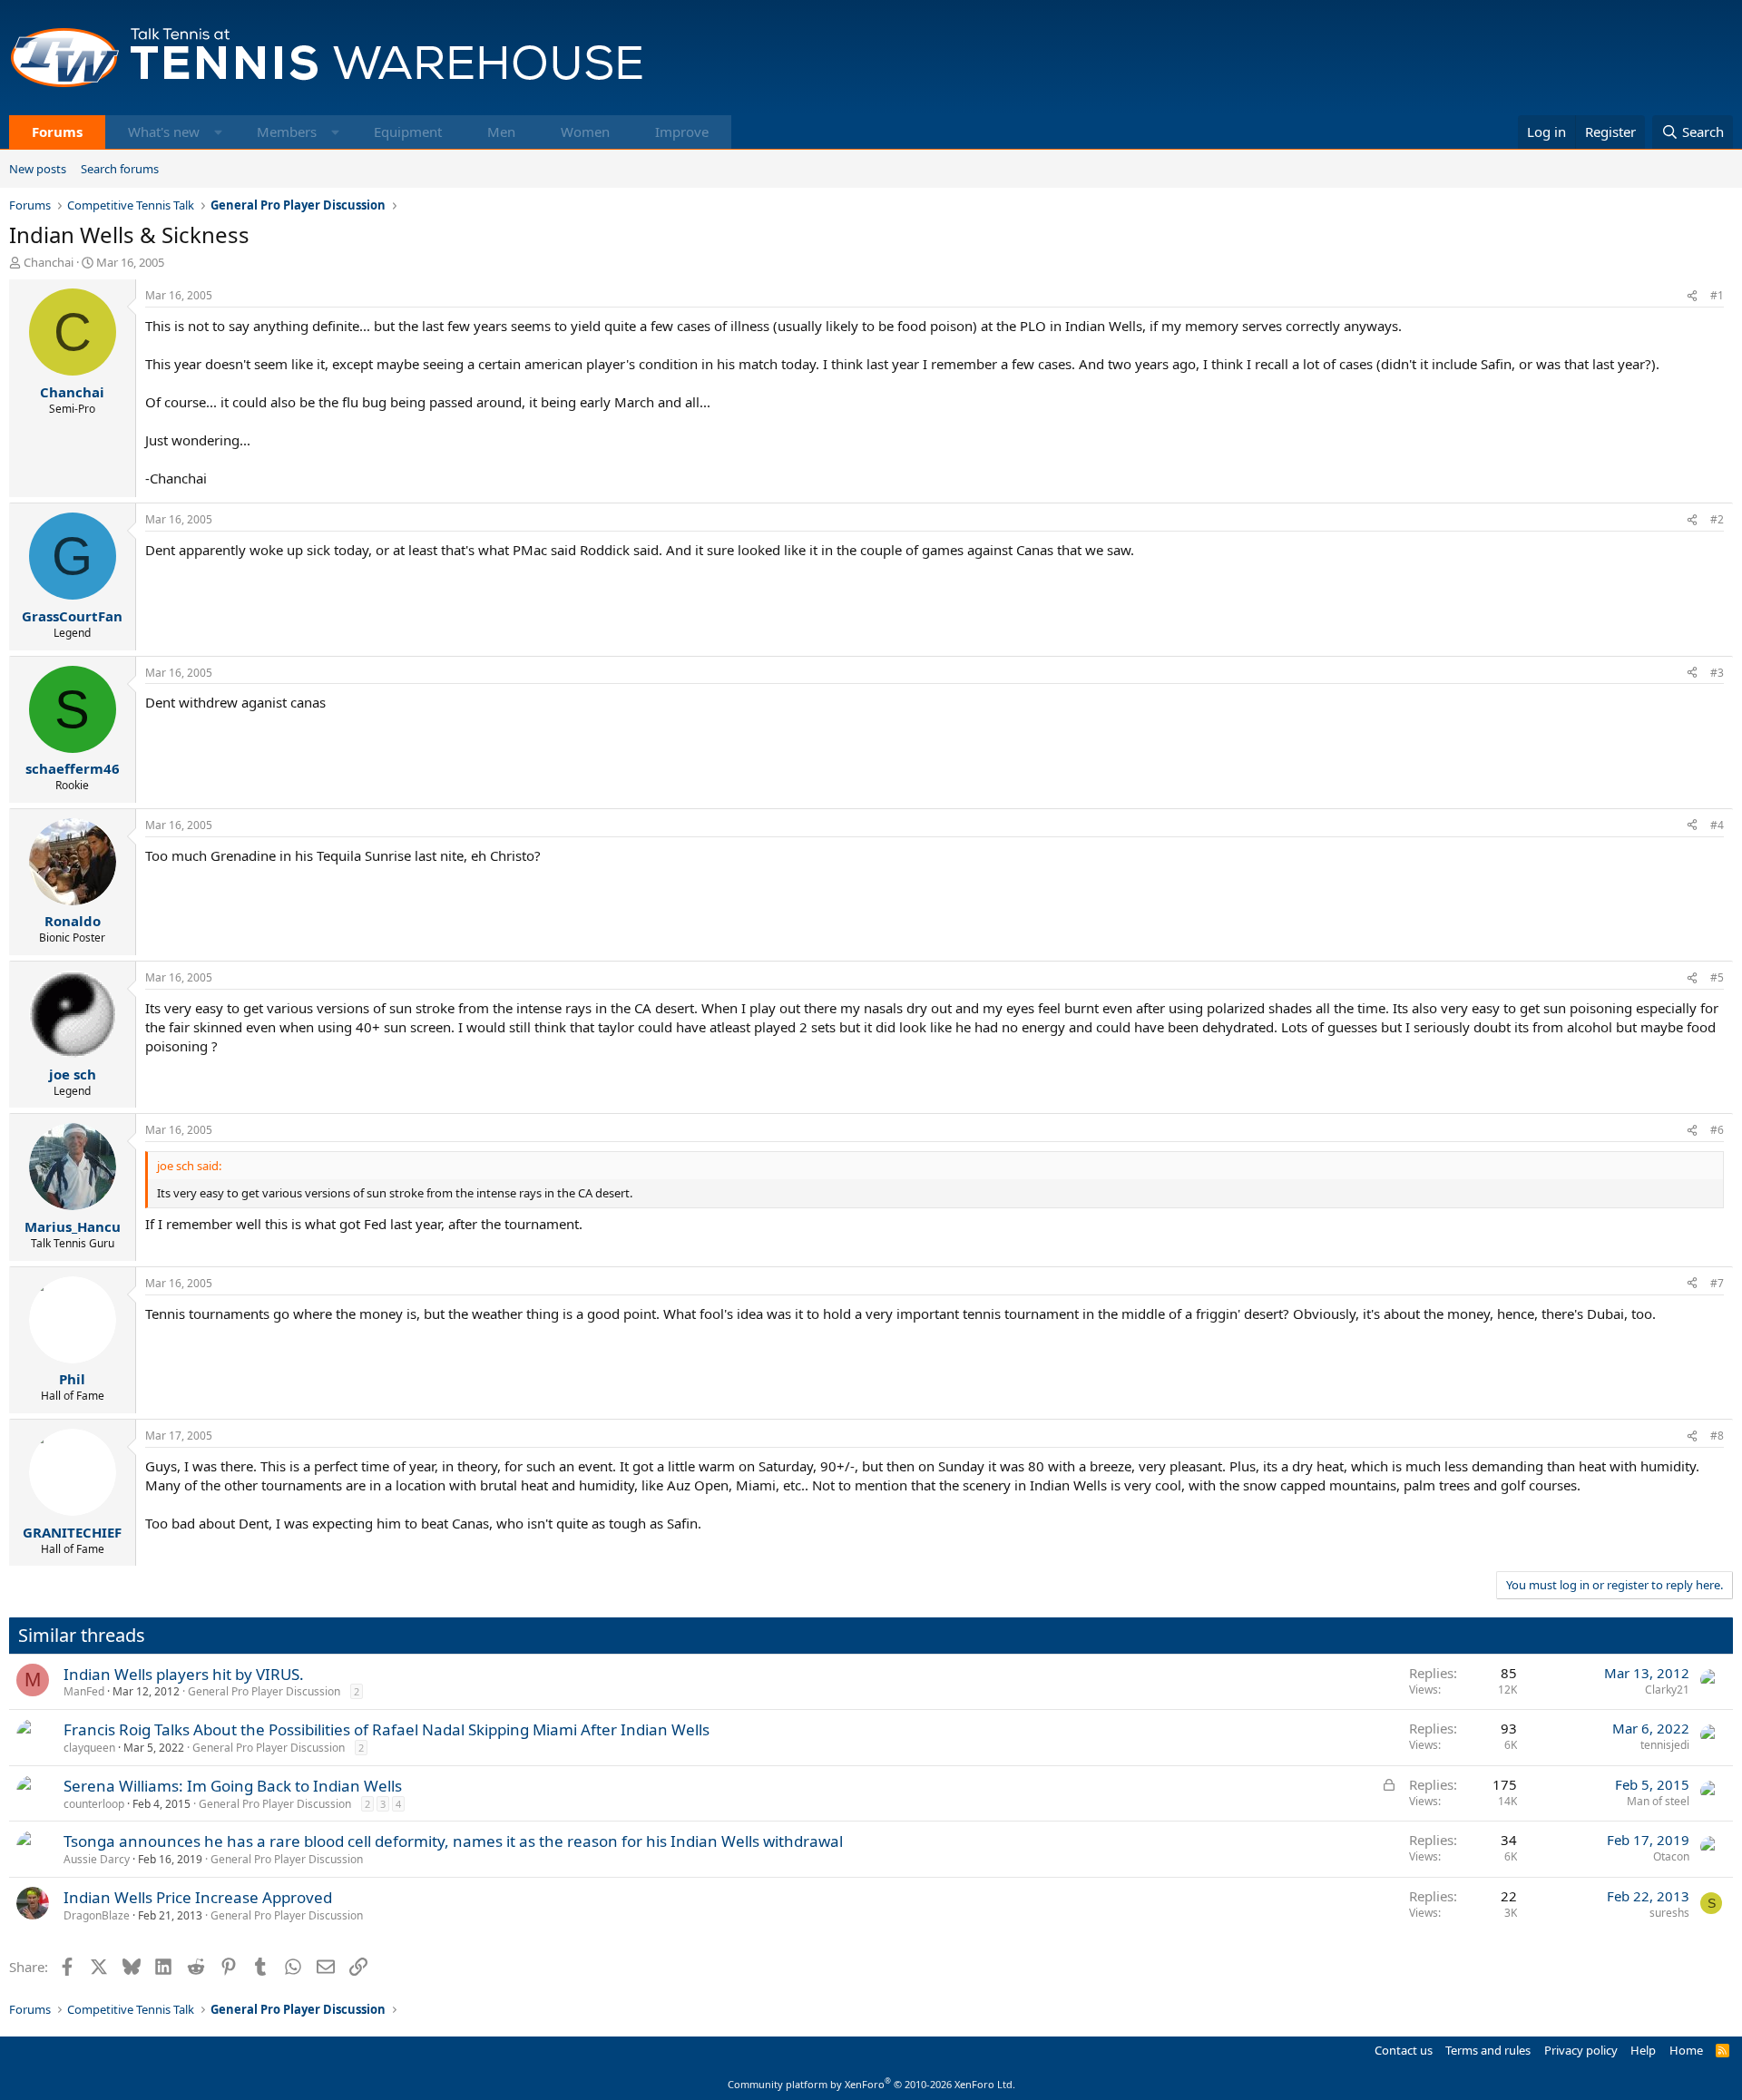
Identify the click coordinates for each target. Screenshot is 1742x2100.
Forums (57, 132)
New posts (38, 169)
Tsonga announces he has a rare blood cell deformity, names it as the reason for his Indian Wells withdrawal (453, 1841)
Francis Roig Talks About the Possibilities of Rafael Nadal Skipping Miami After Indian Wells (387, 1729)
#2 (1717, 519)
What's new (164, 132)
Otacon (1671, 1856)
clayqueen (89, 1748)
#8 (1717, 1436)
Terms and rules (1488, 2050)
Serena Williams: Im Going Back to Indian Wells (233, 1786)
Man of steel (1658, 1801)
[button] (218, 132)
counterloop (94, 1804)
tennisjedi (1665, 1745)
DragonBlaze (97, 1915)
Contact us (1404, 2050)
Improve (682, 132)
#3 (1717, 673)
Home (1686, 2050)
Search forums (120, 169)
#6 (1717, 1130)
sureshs (1669, 1913)
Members (287, 132)
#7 (1717, 1283)
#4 (1717, 825)
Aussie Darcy (97, 1859)
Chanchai (49, 262)
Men (501, 132)
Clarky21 (1667, 1690)
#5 (1717, 977)
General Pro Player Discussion (264, 1691)
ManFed (84, 1691)
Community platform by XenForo (871, 2084)
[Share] (1692, 296)
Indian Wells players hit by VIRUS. (184, 1674)
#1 (1717, 295)
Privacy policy (1581, 2050)
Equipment (408, 132)
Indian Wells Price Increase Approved (198, 1897)
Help (1643, 2050)
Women (585, 132)
